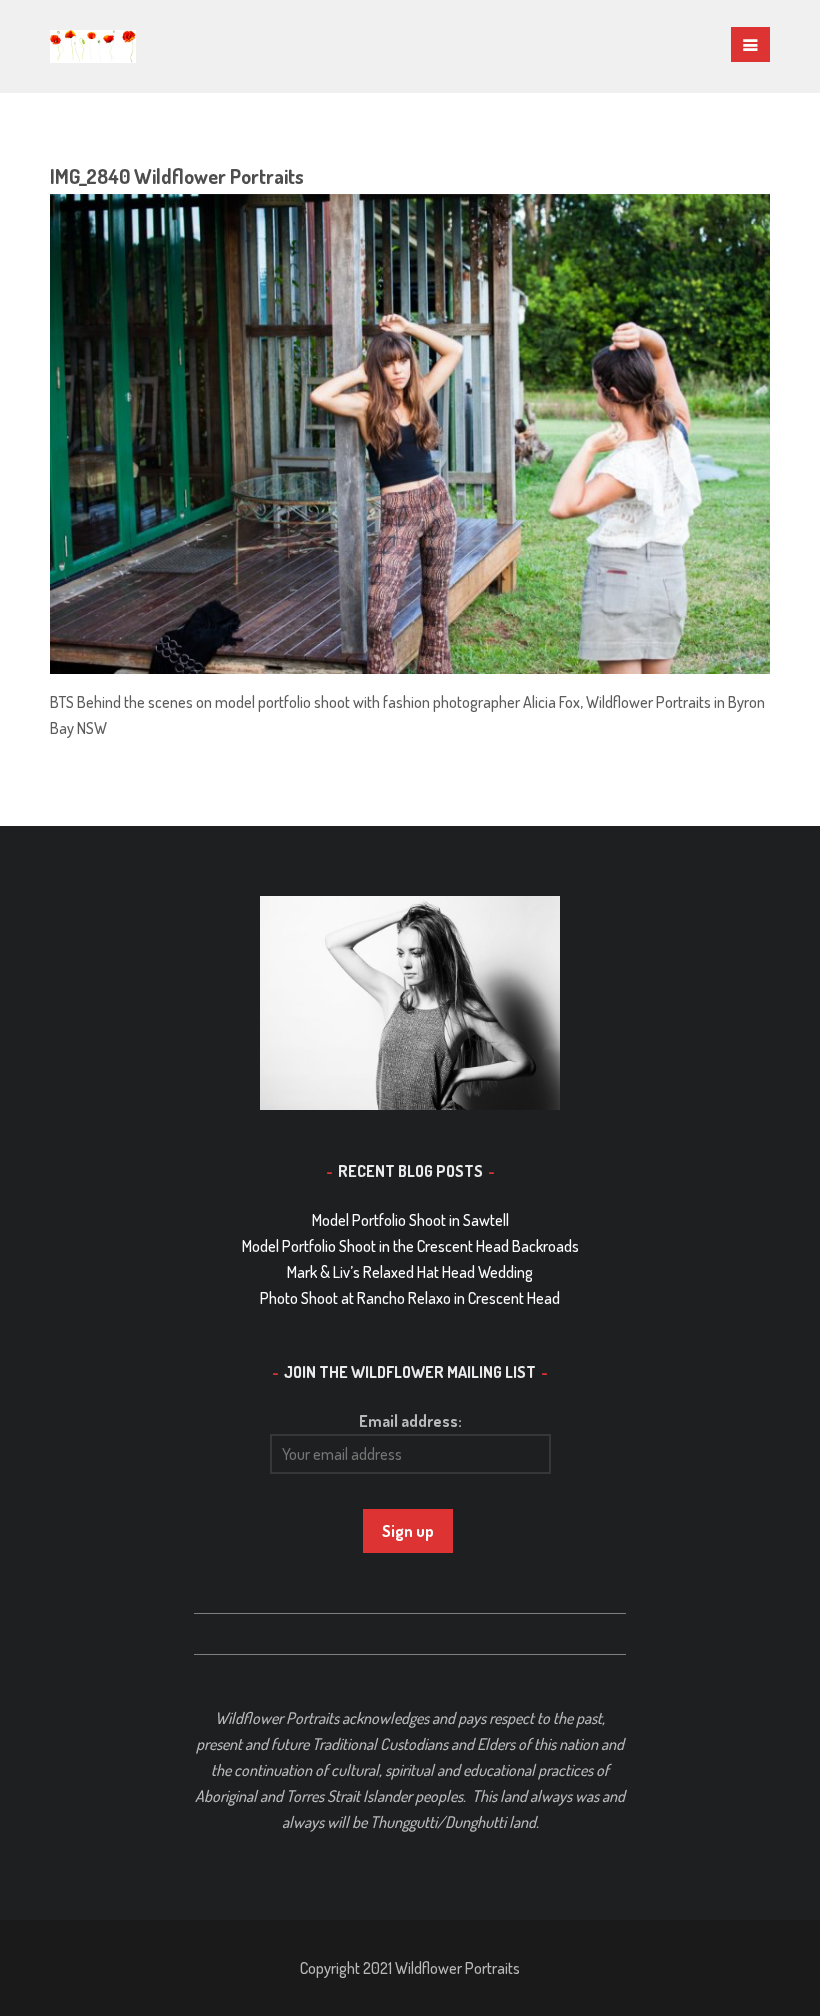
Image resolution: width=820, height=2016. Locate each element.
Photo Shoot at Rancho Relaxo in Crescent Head (410, 1298)
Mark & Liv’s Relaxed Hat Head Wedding (410, 1272)
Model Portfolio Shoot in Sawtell (410, 1220)
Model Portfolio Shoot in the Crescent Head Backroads (410, 1246)
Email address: (410, 1421)
